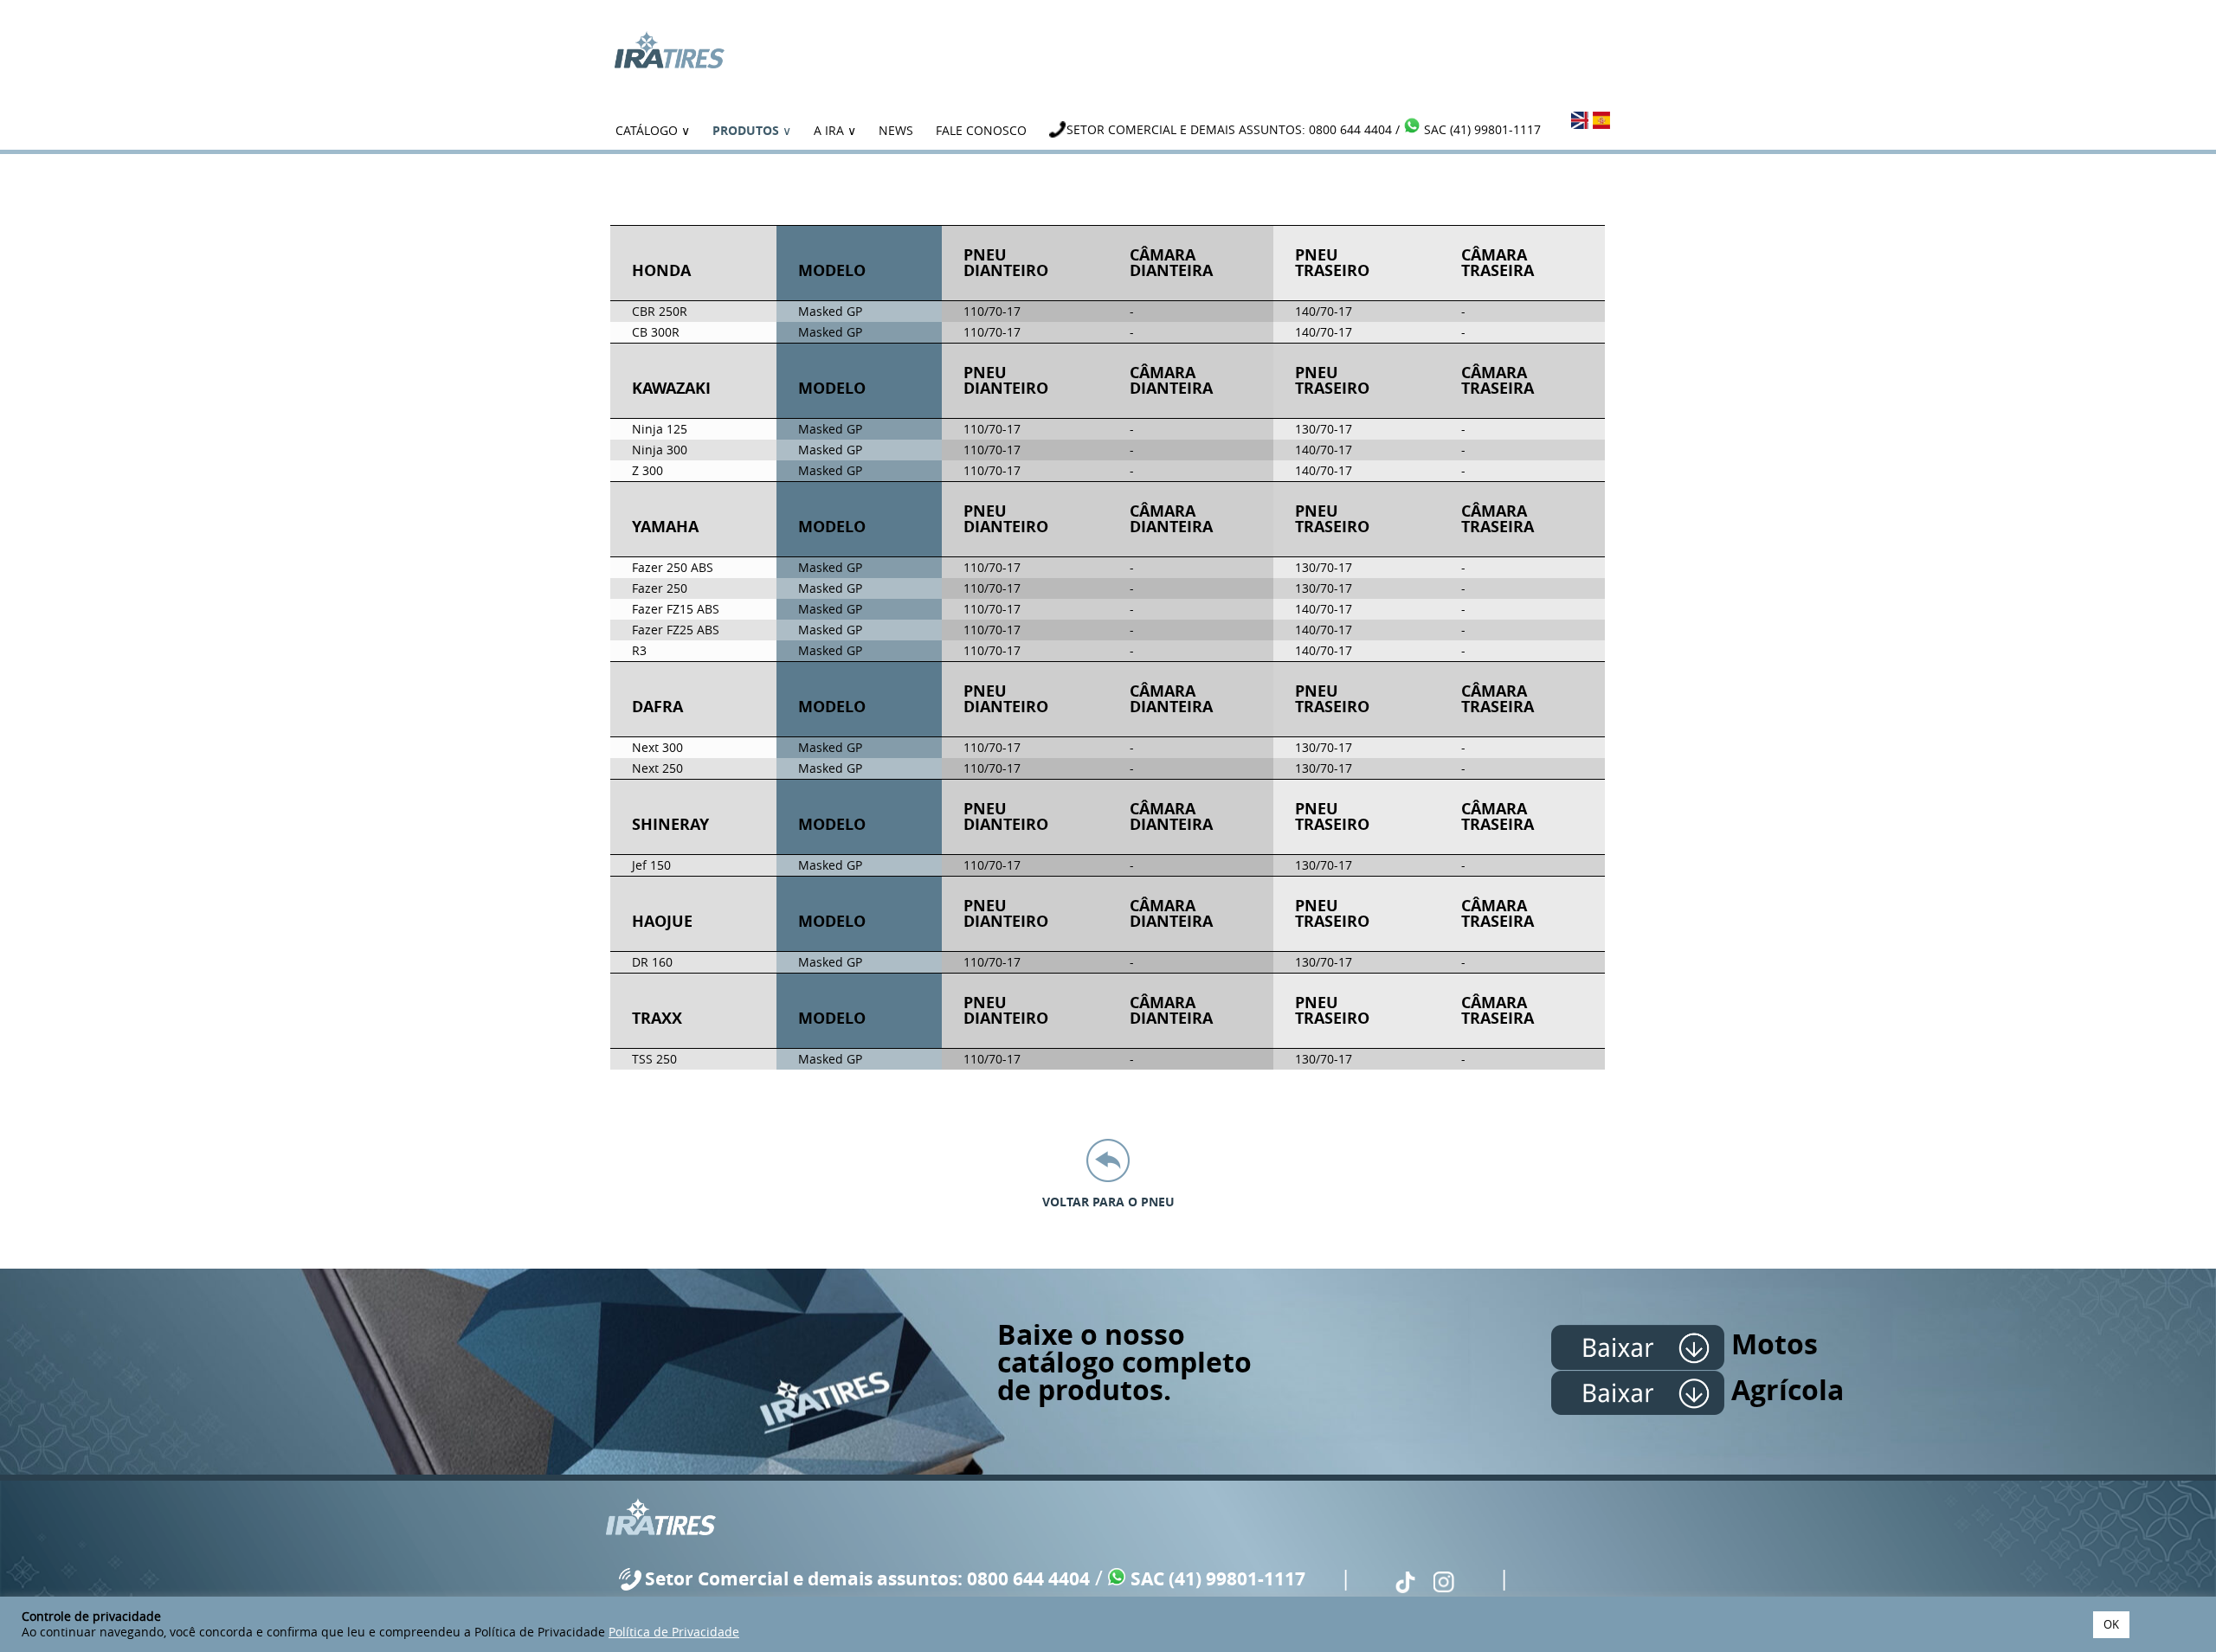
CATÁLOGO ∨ (653, 130)
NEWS (896, 130)
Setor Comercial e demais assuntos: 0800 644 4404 (1229, 129)
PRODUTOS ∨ (752, 130)
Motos (1771, 1344)
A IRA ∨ (835, 130)
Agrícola (1784, 1390)
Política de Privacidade (674, 1632)
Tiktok (1405, 1582)
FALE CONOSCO (981, 130)
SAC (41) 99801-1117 (1482, 129)
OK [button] (2111, 1624)
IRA (669, 50)
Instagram (1444, 1582)
